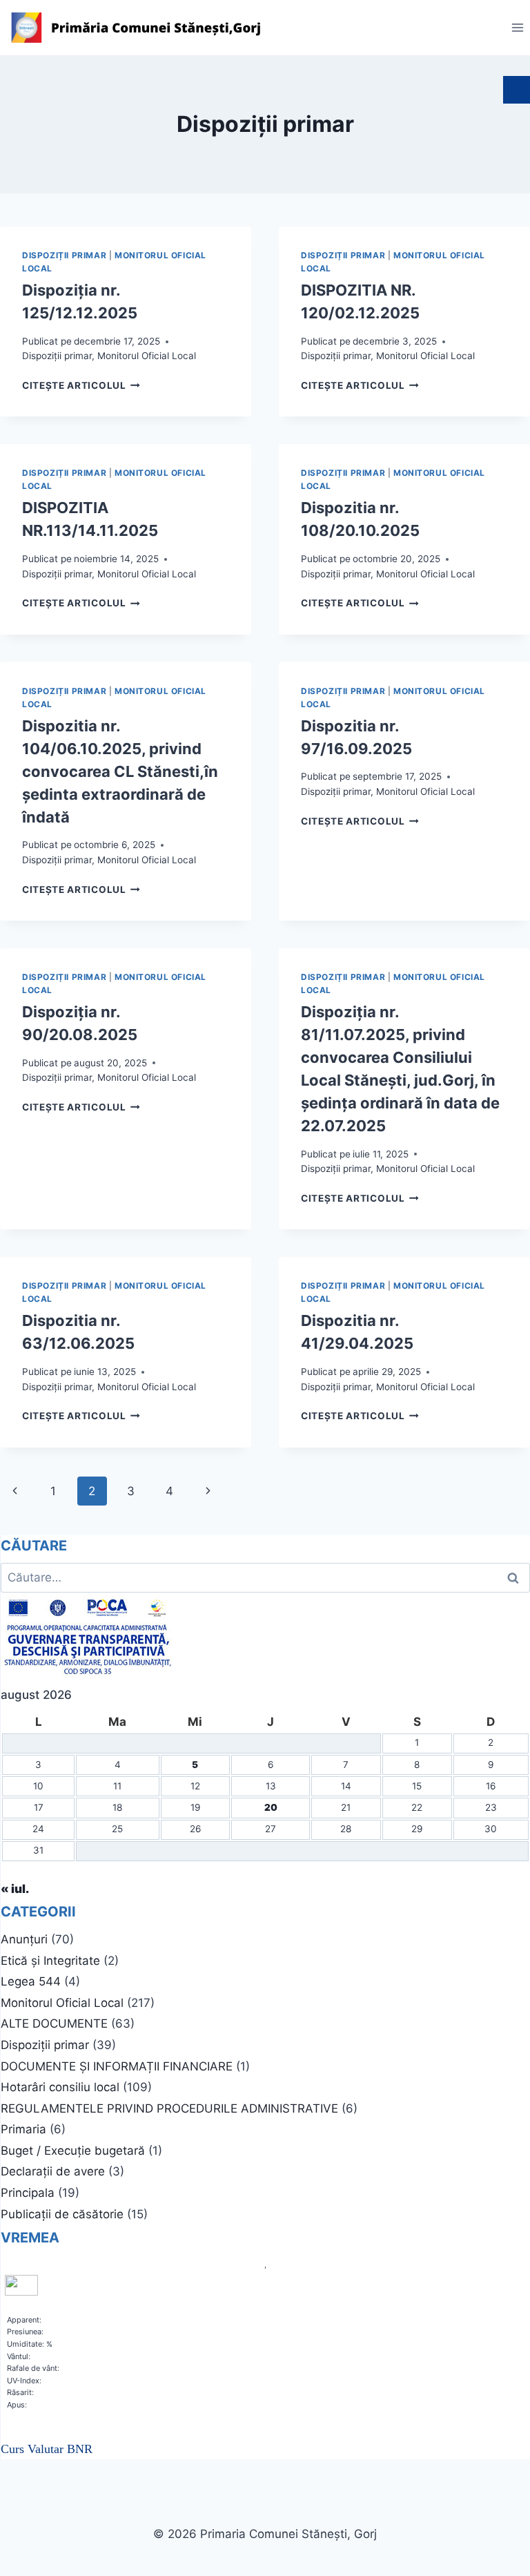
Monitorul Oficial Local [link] (147, 356)
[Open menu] (517, 27)
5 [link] (195, 1765)
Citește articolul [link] (81, 385)
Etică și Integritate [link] (50, 1961)
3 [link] (131, 1491)
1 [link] (53, 1491)
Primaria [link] (23, 2129)
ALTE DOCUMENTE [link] (54, 2024)
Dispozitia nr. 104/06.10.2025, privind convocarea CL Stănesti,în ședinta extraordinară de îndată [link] (120, 771)
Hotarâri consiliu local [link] (60, 2087)
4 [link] (169, 1491)
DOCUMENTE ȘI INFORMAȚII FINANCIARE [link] (117, 2066)
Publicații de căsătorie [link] (62, 2214)
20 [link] (271, 1807)
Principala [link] (28, 2193)
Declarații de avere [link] (53, 2171)
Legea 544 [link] (31, 1981)
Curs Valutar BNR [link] (47, 2449)
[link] (138, 28)
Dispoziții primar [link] (64, 255)
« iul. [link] (15, 1889)
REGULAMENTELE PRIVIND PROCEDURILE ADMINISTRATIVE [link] (169, 2108)
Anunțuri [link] (24, 1939)
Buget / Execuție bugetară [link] (73, 2151)
